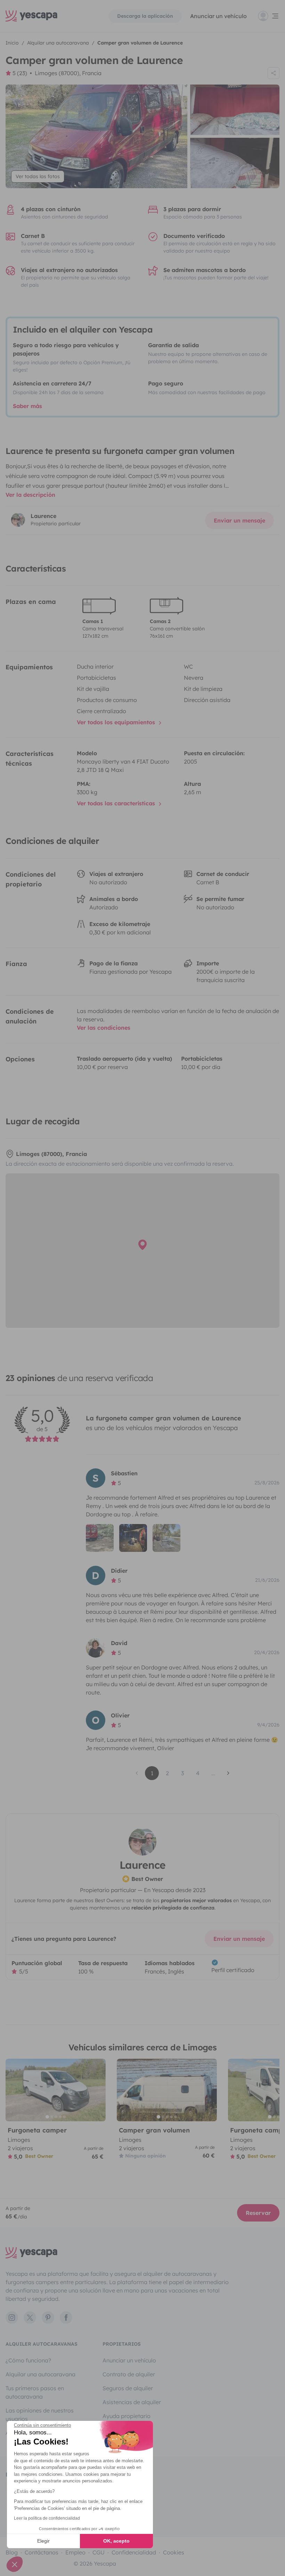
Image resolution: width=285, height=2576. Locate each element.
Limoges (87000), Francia (68, 73)
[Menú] (269, 16)
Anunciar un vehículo (218, 16)
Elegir (43, 2541)
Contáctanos (42, 2552)
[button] (15, 2564)
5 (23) (20, 73)
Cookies (174, 2552)
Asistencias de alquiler (132, 2402)
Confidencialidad (134, 2552)
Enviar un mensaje (239, 520)
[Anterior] (14, 2090)
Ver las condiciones (104, 1028)
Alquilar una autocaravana (40, 2374)
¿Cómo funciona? (28, 2360)
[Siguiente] (97, 2090)
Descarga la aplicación (145, 16)
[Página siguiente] (228, 1773)
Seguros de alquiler (128, 2388)
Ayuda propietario (127, 2416)
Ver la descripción (30, 495)
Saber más (27, 406)
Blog (12, 2552)
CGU (99, 2552)
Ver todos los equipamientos (117, 722)
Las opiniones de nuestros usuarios (40, 2415)
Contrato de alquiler (129, 2374)
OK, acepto (116, 2541)
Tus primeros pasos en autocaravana (35, 2392)
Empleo (75, 2552)
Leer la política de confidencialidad (47, 2518)
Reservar (258, 2213)
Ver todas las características (117, 803)
